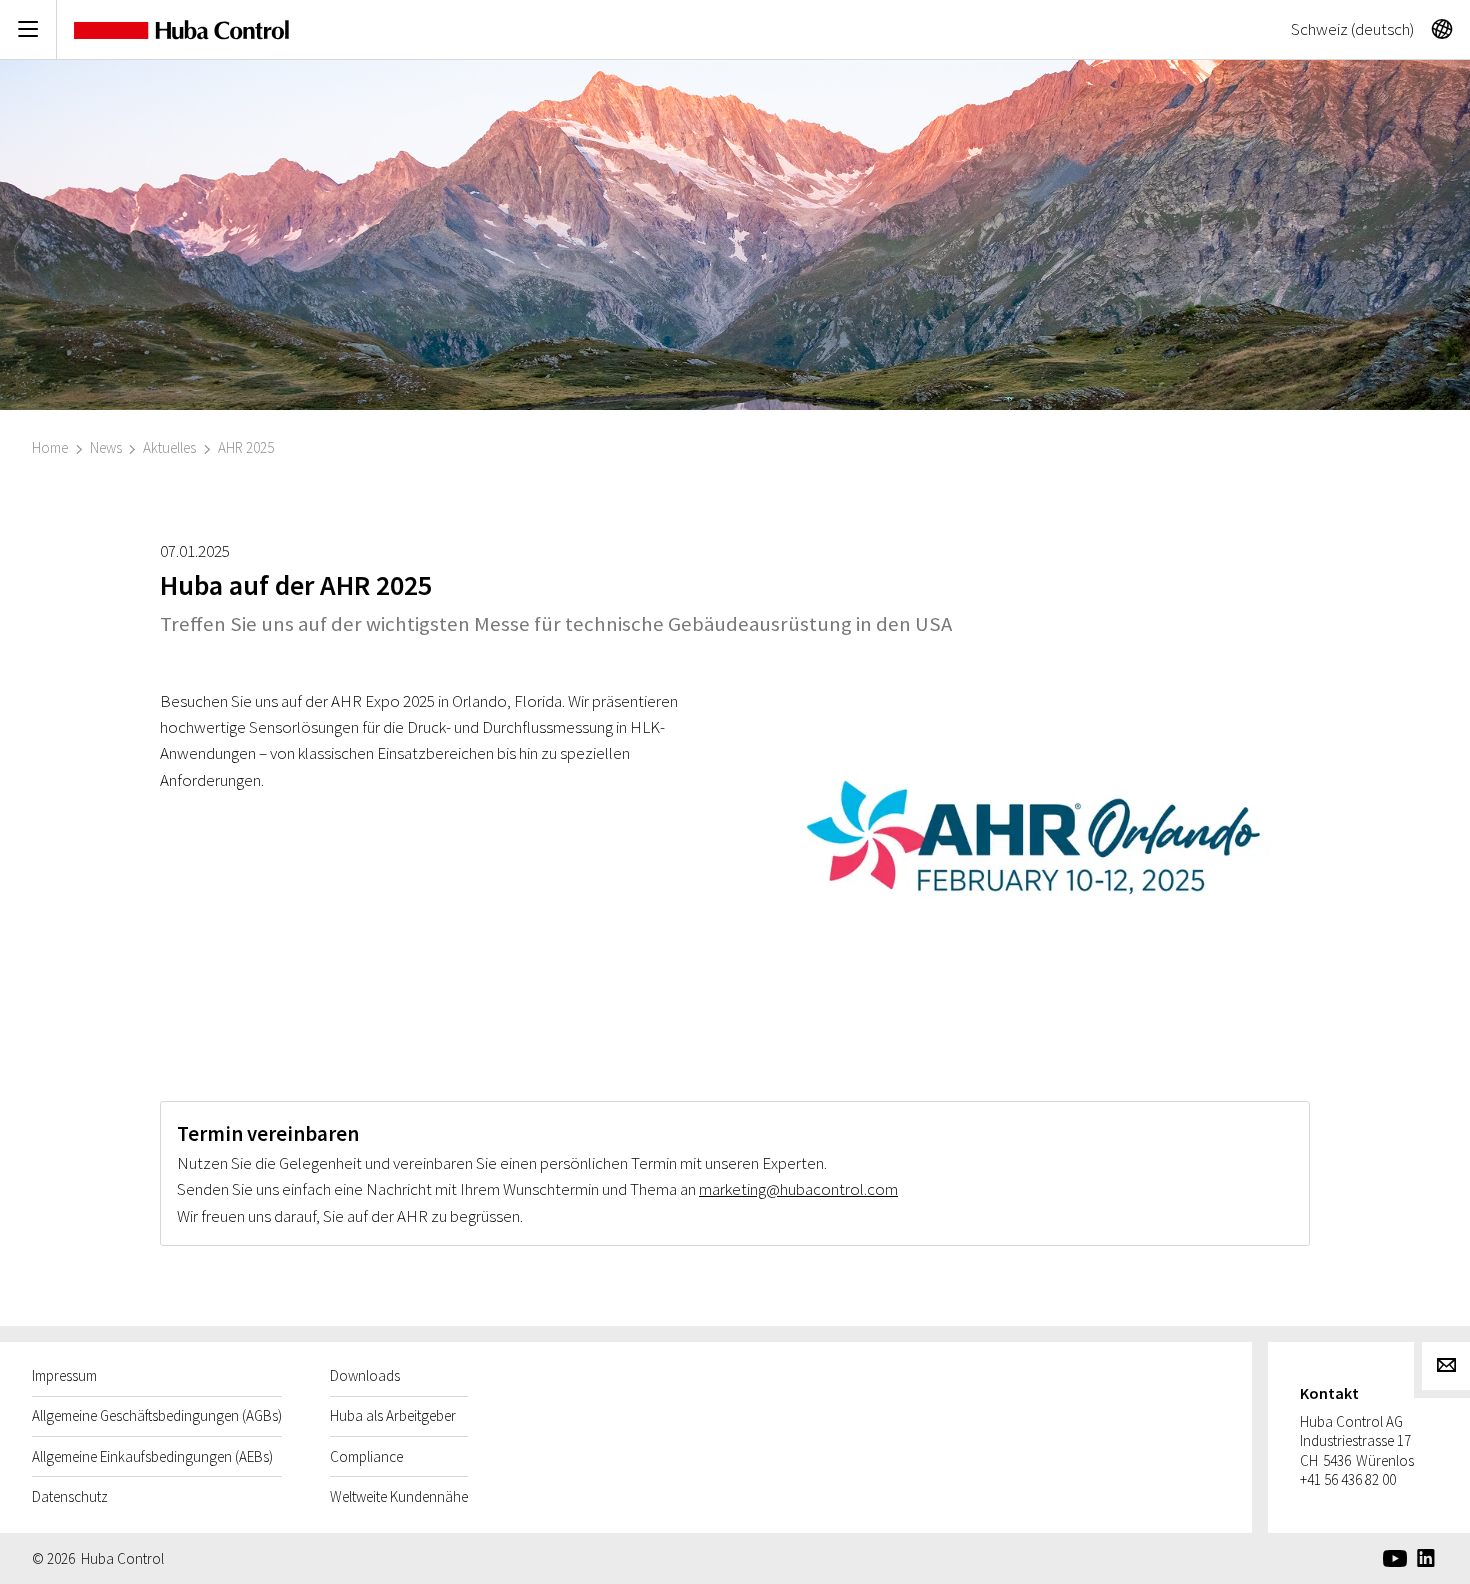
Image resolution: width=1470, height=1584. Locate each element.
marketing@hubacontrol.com (798, 1189)
